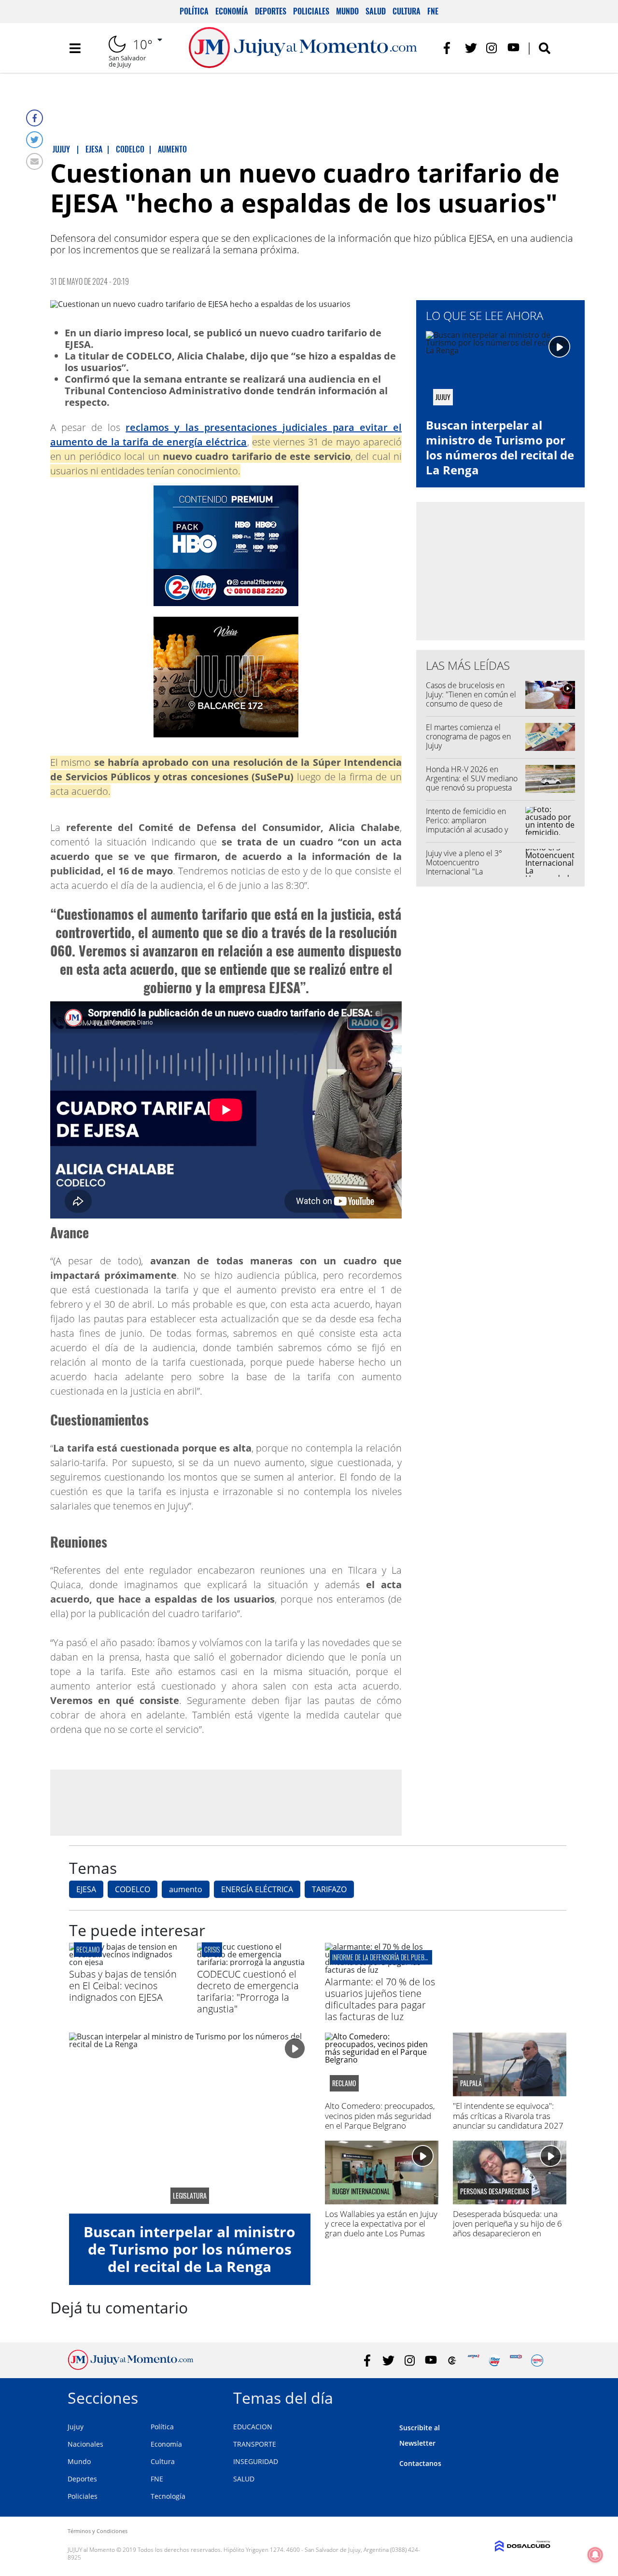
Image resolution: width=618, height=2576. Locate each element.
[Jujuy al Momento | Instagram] (492, 48)
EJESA (86, 1889)
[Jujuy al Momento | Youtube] (513, 48)
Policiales (311, 11)
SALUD (244, 2479)
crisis (212, 1949)
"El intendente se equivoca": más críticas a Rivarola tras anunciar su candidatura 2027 (508, 2116)
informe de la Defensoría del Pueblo (381, 1957)
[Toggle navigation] (75, 48)
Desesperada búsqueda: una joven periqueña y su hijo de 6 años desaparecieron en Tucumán (507, 2229)
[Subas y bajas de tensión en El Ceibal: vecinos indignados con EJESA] (126, 1962)
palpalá (471, 2083)
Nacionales (85, 2444)
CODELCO (133, 1889)
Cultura (407, 11)
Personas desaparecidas (495, 2191)
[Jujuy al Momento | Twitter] (471, 48)
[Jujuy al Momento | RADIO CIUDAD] (537, 2361)
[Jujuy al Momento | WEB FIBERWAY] (495, 2361)
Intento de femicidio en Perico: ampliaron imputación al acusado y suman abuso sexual (467, 825)
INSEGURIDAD (256, 2461)
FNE (433, 11)
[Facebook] (35, 118)
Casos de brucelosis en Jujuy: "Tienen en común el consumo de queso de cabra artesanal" (471, 699)
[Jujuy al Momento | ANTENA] (473, 2361)
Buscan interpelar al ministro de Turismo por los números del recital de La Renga (500, 448)
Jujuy (76, 2427)
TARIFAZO (329, 1889)
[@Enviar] (35, 161)
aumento (186, 1889)
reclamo (88, 1949)
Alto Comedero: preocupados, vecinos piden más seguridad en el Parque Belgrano (380, 2116)
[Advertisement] (226, 1802)
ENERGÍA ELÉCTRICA (257, 1889)
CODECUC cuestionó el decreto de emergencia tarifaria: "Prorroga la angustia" (248, 1991)
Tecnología (168, 2496)
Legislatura (190, 2196)
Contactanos (420, 2463)
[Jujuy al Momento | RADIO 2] (516, 2361)
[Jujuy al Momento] (131, 2367)
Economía (232, 11)
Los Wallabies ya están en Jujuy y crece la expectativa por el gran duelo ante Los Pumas (381, 2224)
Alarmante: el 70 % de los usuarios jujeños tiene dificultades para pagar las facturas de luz (380, 1999)
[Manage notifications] (595, 2555)
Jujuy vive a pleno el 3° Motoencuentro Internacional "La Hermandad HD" (464, 867)
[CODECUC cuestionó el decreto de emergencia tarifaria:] (254, 1962)
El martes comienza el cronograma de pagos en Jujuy (468, 736)
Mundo (347, 11)
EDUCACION (253, 2427)
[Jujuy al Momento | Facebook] (450, 48)
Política (194, 11)
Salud (376, 11)
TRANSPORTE (255, 2444)
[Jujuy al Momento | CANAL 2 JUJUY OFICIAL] (452, 2361)
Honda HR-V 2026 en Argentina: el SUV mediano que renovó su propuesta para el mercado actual (472, 783)
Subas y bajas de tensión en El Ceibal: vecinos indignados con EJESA (123, 1986)
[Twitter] (35, 140)
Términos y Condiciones (98, 2531)
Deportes (271, 11)
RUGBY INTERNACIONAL (361, 2191)
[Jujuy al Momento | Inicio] (540, 2396)
